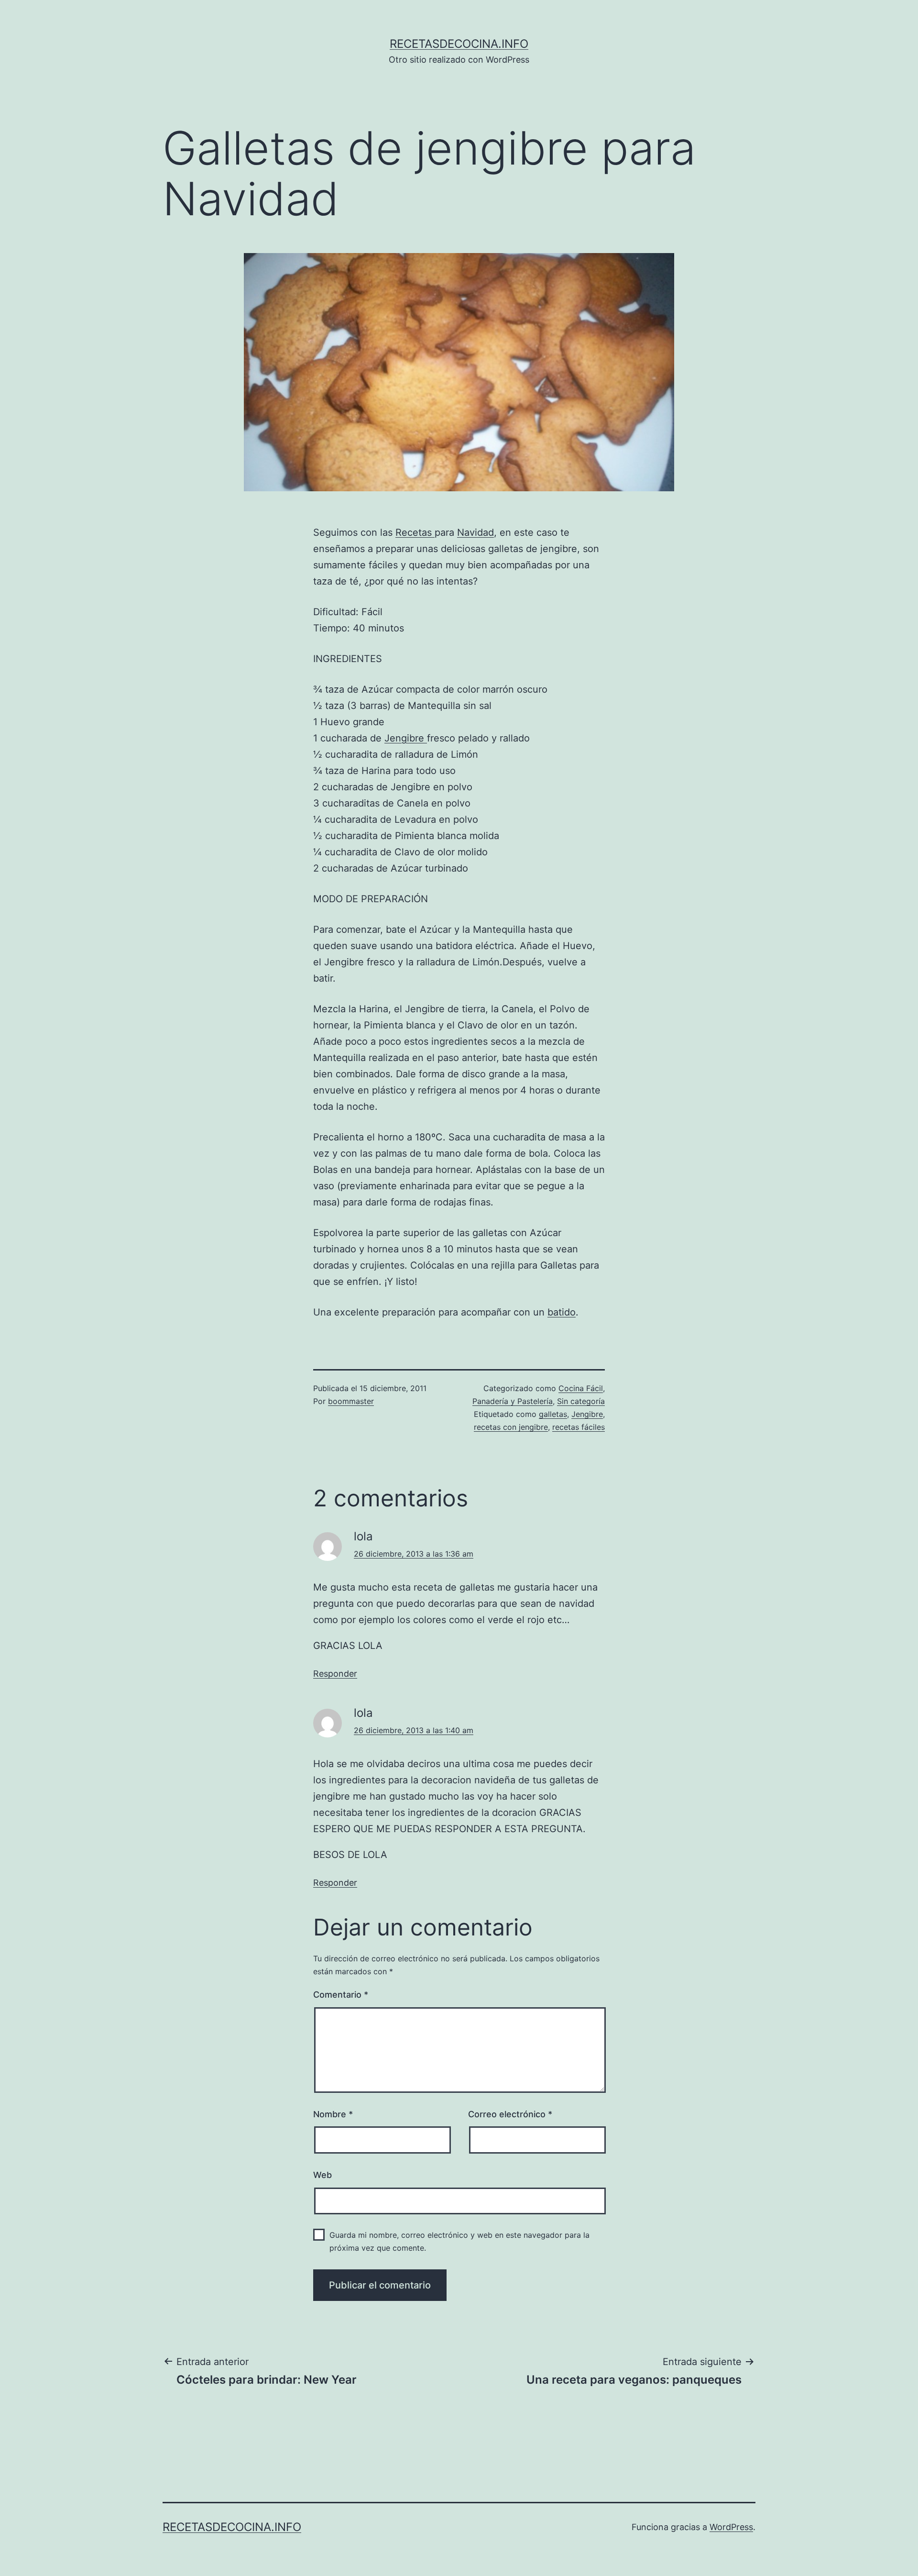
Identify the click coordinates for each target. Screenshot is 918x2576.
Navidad (475, 532)
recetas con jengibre (511, 1427)
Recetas (415, 532)
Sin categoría (581, 1401)
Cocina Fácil (581, 1388)
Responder (335, 1674)
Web (322, 2175)
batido (562, 1312)
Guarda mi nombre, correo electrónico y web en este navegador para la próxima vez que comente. (459, 2241)
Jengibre (406, 738)
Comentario (341, 1995)
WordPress (731, 2527)
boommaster (351, 1401)
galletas (553, 1414)
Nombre (333, 2114)
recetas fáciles (579, 1427)
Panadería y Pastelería (513, 1401)
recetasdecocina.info (459, 44)
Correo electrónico (510, 2114)
